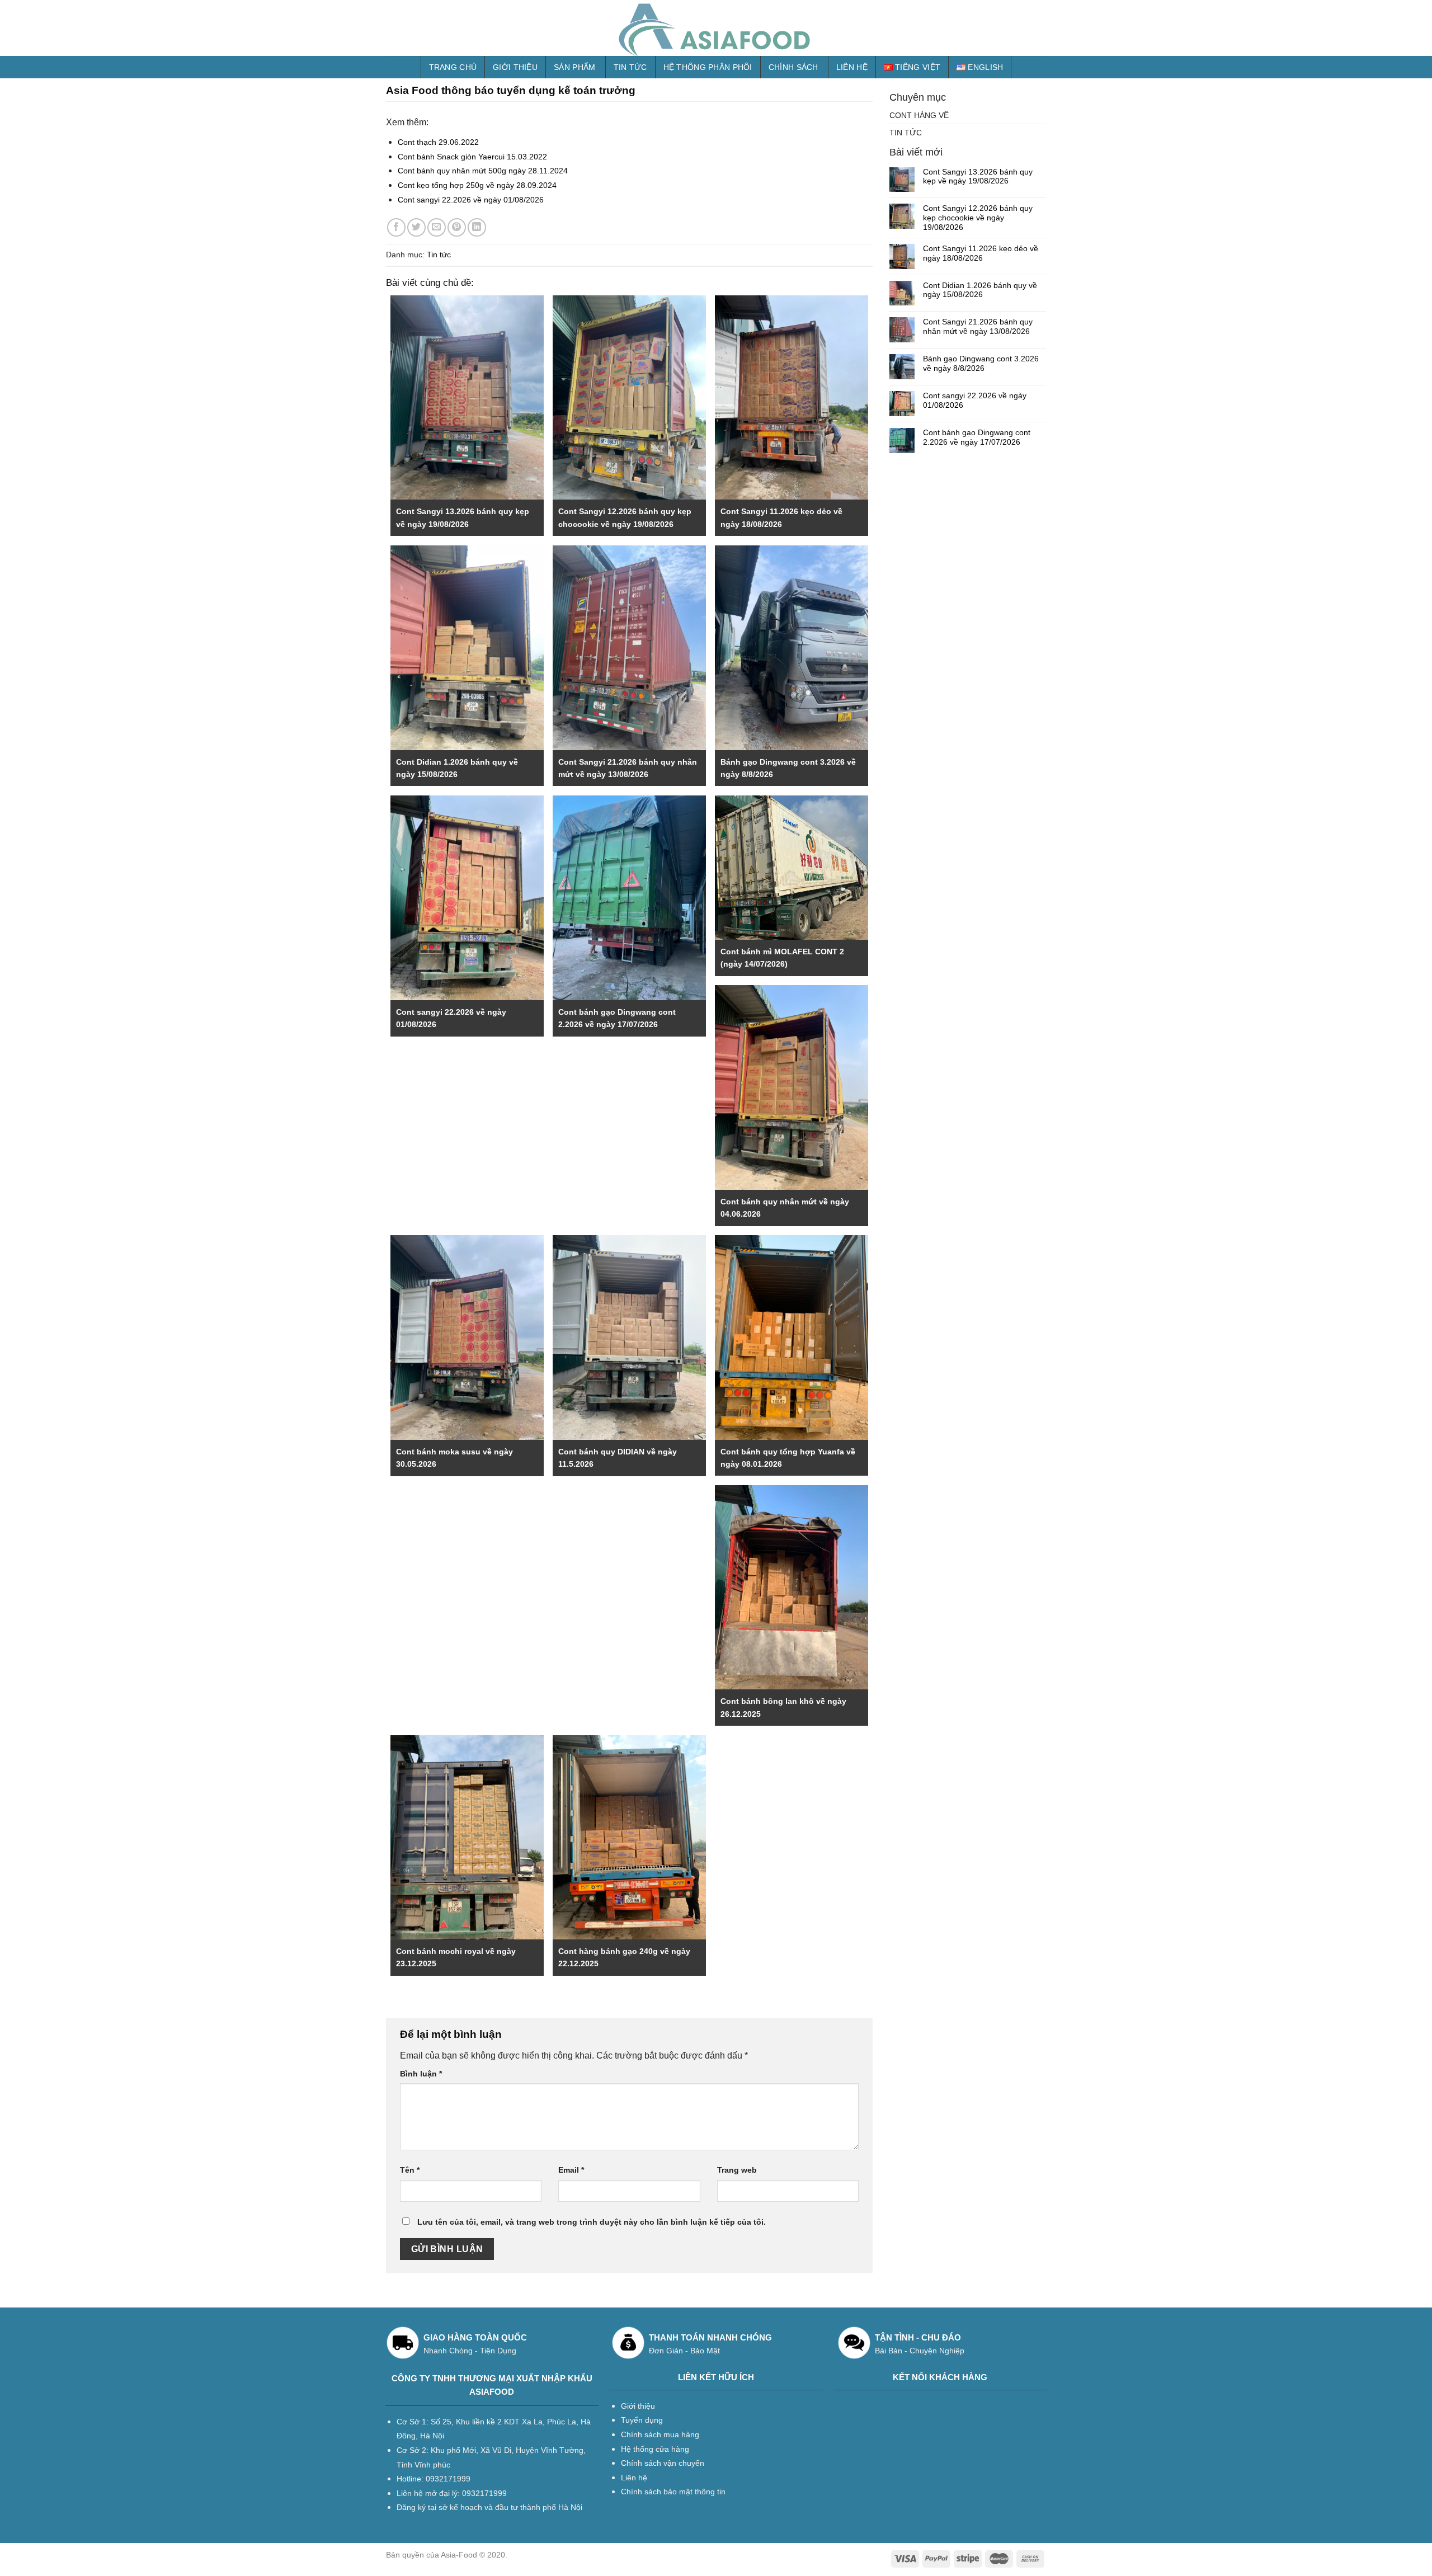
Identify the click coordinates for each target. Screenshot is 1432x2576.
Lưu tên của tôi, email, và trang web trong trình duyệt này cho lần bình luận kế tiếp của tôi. (592, 2222)
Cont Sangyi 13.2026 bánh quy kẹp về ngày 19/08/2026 (978, 176)
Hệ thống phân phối (708, 67)
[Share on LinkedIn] (477, 227)
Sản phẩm (574, 67)
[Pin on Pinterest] (457, 227)
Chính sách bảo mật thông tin (673, 2492)
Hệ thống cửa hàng (655, 2449)
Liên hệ (852, 67)
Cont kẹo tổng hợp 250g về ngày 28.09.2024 (477, 185)
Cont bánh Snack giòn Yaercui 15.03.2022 (472, 157)
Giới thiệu (515, 67)
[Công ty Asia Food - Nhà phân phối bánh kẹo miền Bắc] (716, 28)
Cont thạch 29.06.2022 (438, 142)
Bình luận (421, 2074)
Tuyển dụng (642, 2420)
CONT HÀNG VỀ (919, 115)
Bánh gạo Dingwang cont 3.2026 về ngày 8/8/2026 (981, 363)
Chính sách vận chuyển (663, 2463)
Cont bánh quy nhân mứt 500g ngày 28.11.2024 (483, 171)
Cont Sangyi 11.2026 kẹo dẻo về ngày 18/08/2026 (981, 253)
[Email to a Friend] (437, 227)
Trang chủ (453, 67)
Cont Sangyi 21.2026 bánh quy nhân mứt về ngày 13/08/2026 (978, 326)
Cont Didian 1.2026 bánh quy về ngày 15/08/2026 (980, 290)
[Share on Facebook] (396, 227)
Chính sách (793, 67)
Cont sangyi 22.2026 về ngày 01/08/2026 (471, 200)
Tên (410, 2170)
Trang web (737, 2170)
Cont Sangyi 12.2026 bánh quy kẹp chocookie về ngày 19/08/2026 (978, 218)
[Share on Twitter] (416, 227)
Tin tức (630, 67)
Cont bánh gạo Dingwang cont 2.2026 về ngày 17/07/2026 (977, 437)
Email (571, 2170)
